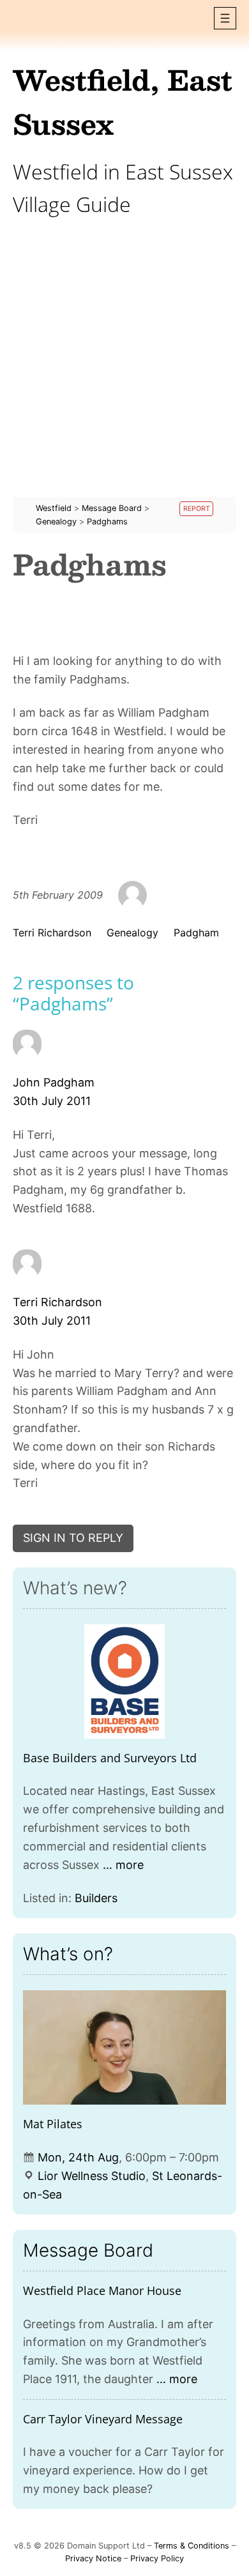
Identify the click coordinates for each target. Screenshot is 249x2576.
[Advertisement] (124, 372)
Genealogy (132, 933)
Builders (96, 1898)
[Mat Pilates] (124, 2047)
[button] (225, 18)
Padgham (196, 933)
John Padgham (54, 1082)
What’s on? (68, 1954)
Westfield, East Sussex (123, 101)
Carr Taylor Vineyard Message (103, 2419)
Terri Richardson (52, 933)
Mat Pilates (53, 2124)
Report (197, 509)
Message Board (88, 2250)
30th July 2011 (52, 1101)
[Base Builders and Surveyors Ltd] (124, 1681)
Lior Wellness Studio (92, 2176)
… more (123, 1865)
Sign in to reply (73, 1538)
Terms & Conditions (192, 2546)
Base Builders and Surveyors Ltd (110, 1758)
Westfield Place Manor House (102, 2290)
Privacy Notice (93, 2558)
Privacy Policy (157, 2558)
